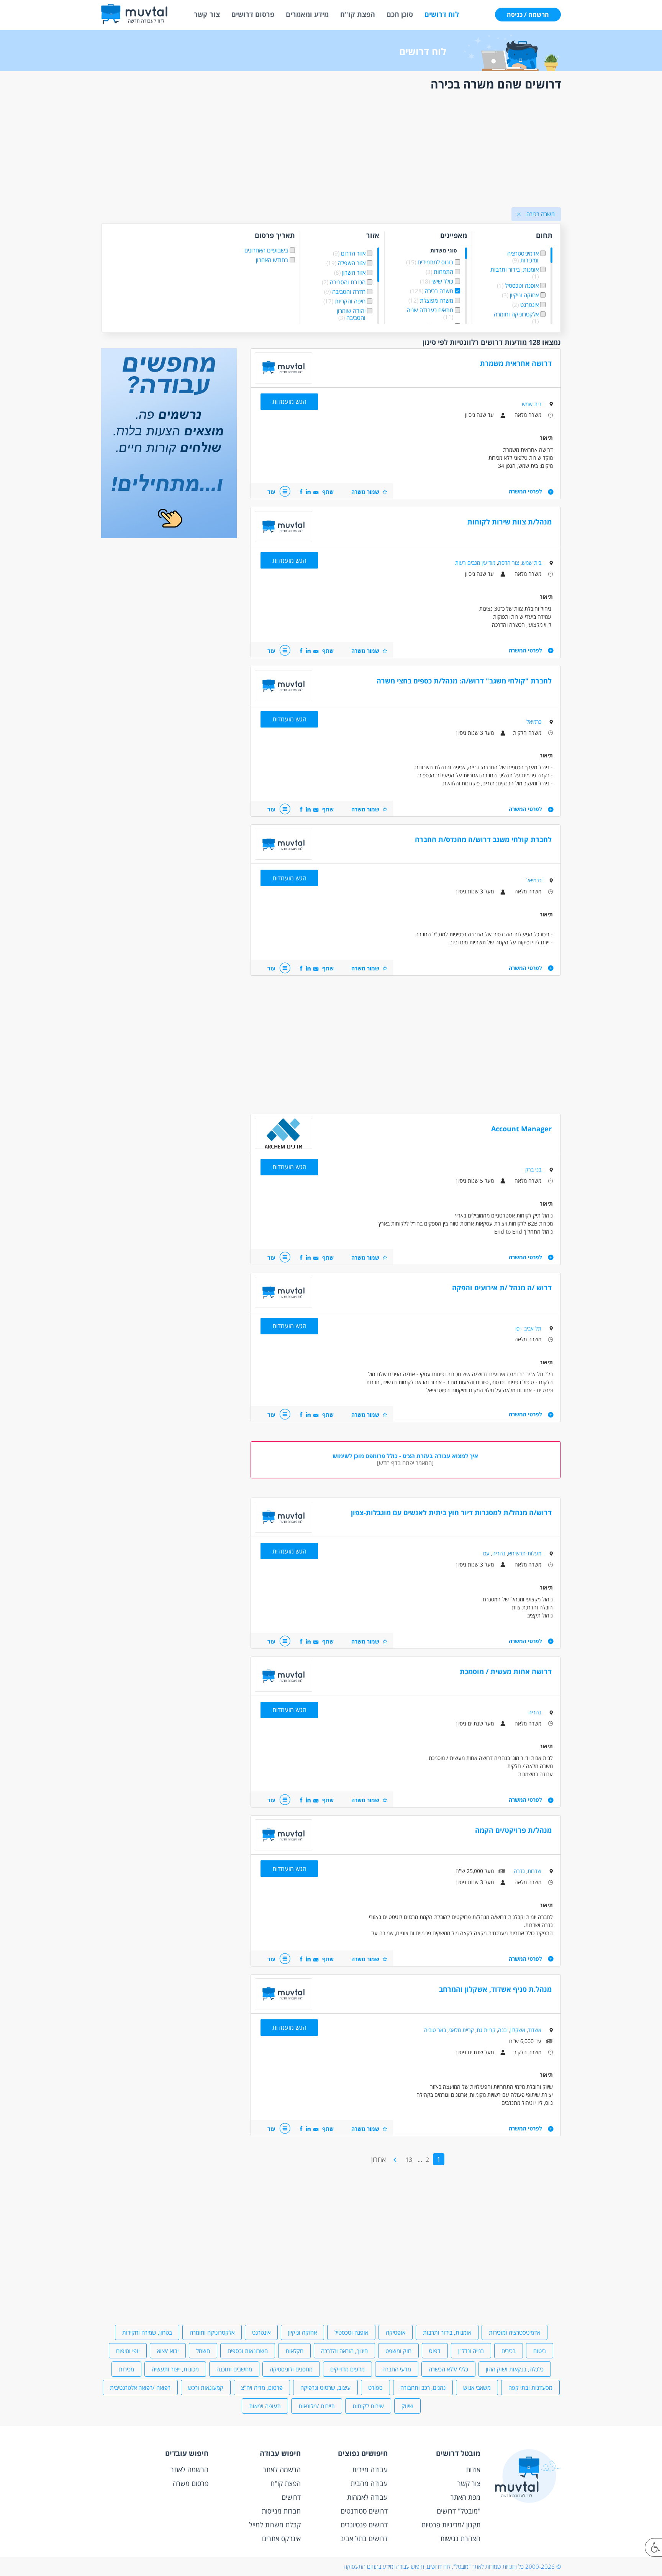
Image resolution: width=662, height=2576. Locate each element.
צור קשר (207, 14)
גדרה (519, 1871)
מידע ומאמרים (307, 14)
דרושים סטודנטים (364, 2511)
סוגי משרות (444, 251)
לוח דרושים (442, 14)
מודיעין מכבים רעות (475, 563)
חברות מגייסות (281, 2511)
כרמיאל (534, 722)
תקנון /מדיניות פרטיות (451, 2525)
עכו (486, 1553)
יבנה (503, 2030)
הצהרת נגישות (460, 2538)
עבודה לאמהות (367, 2497)
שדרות (534, 1871)
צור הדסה (509, 563)
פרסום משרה (191, 2483)
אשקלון (518, 2030)
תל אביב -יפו (528, 1328)
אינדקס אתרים (281, 2538)
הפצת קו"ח (358, 14)
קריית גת (486, 2030)
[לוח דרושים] (169, 536)
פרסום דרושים (253, 14)
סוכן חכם (400, 14)
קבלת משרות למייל (275, 2525)
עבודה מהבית (369, 2483)
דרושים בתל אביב (364, 2538)
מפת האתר (465, 2497)
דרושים (291, 2497)
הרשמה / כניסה (528, 15)
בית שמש (532, 404)
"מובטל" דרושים (459, 2511)
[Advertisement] (331, 151)
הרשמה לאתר (282, 2469)
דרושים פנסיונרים (364, 2525)
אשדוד (535, 2030)
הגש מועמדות (289, 401)
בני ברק (533, 1169)
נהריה (499, 1553)
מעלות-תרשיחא (525, 1553)
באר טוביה (435, 2030)
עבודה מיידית (370, 2469)
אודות (473, 2469)
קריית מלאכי (461, 2030)
